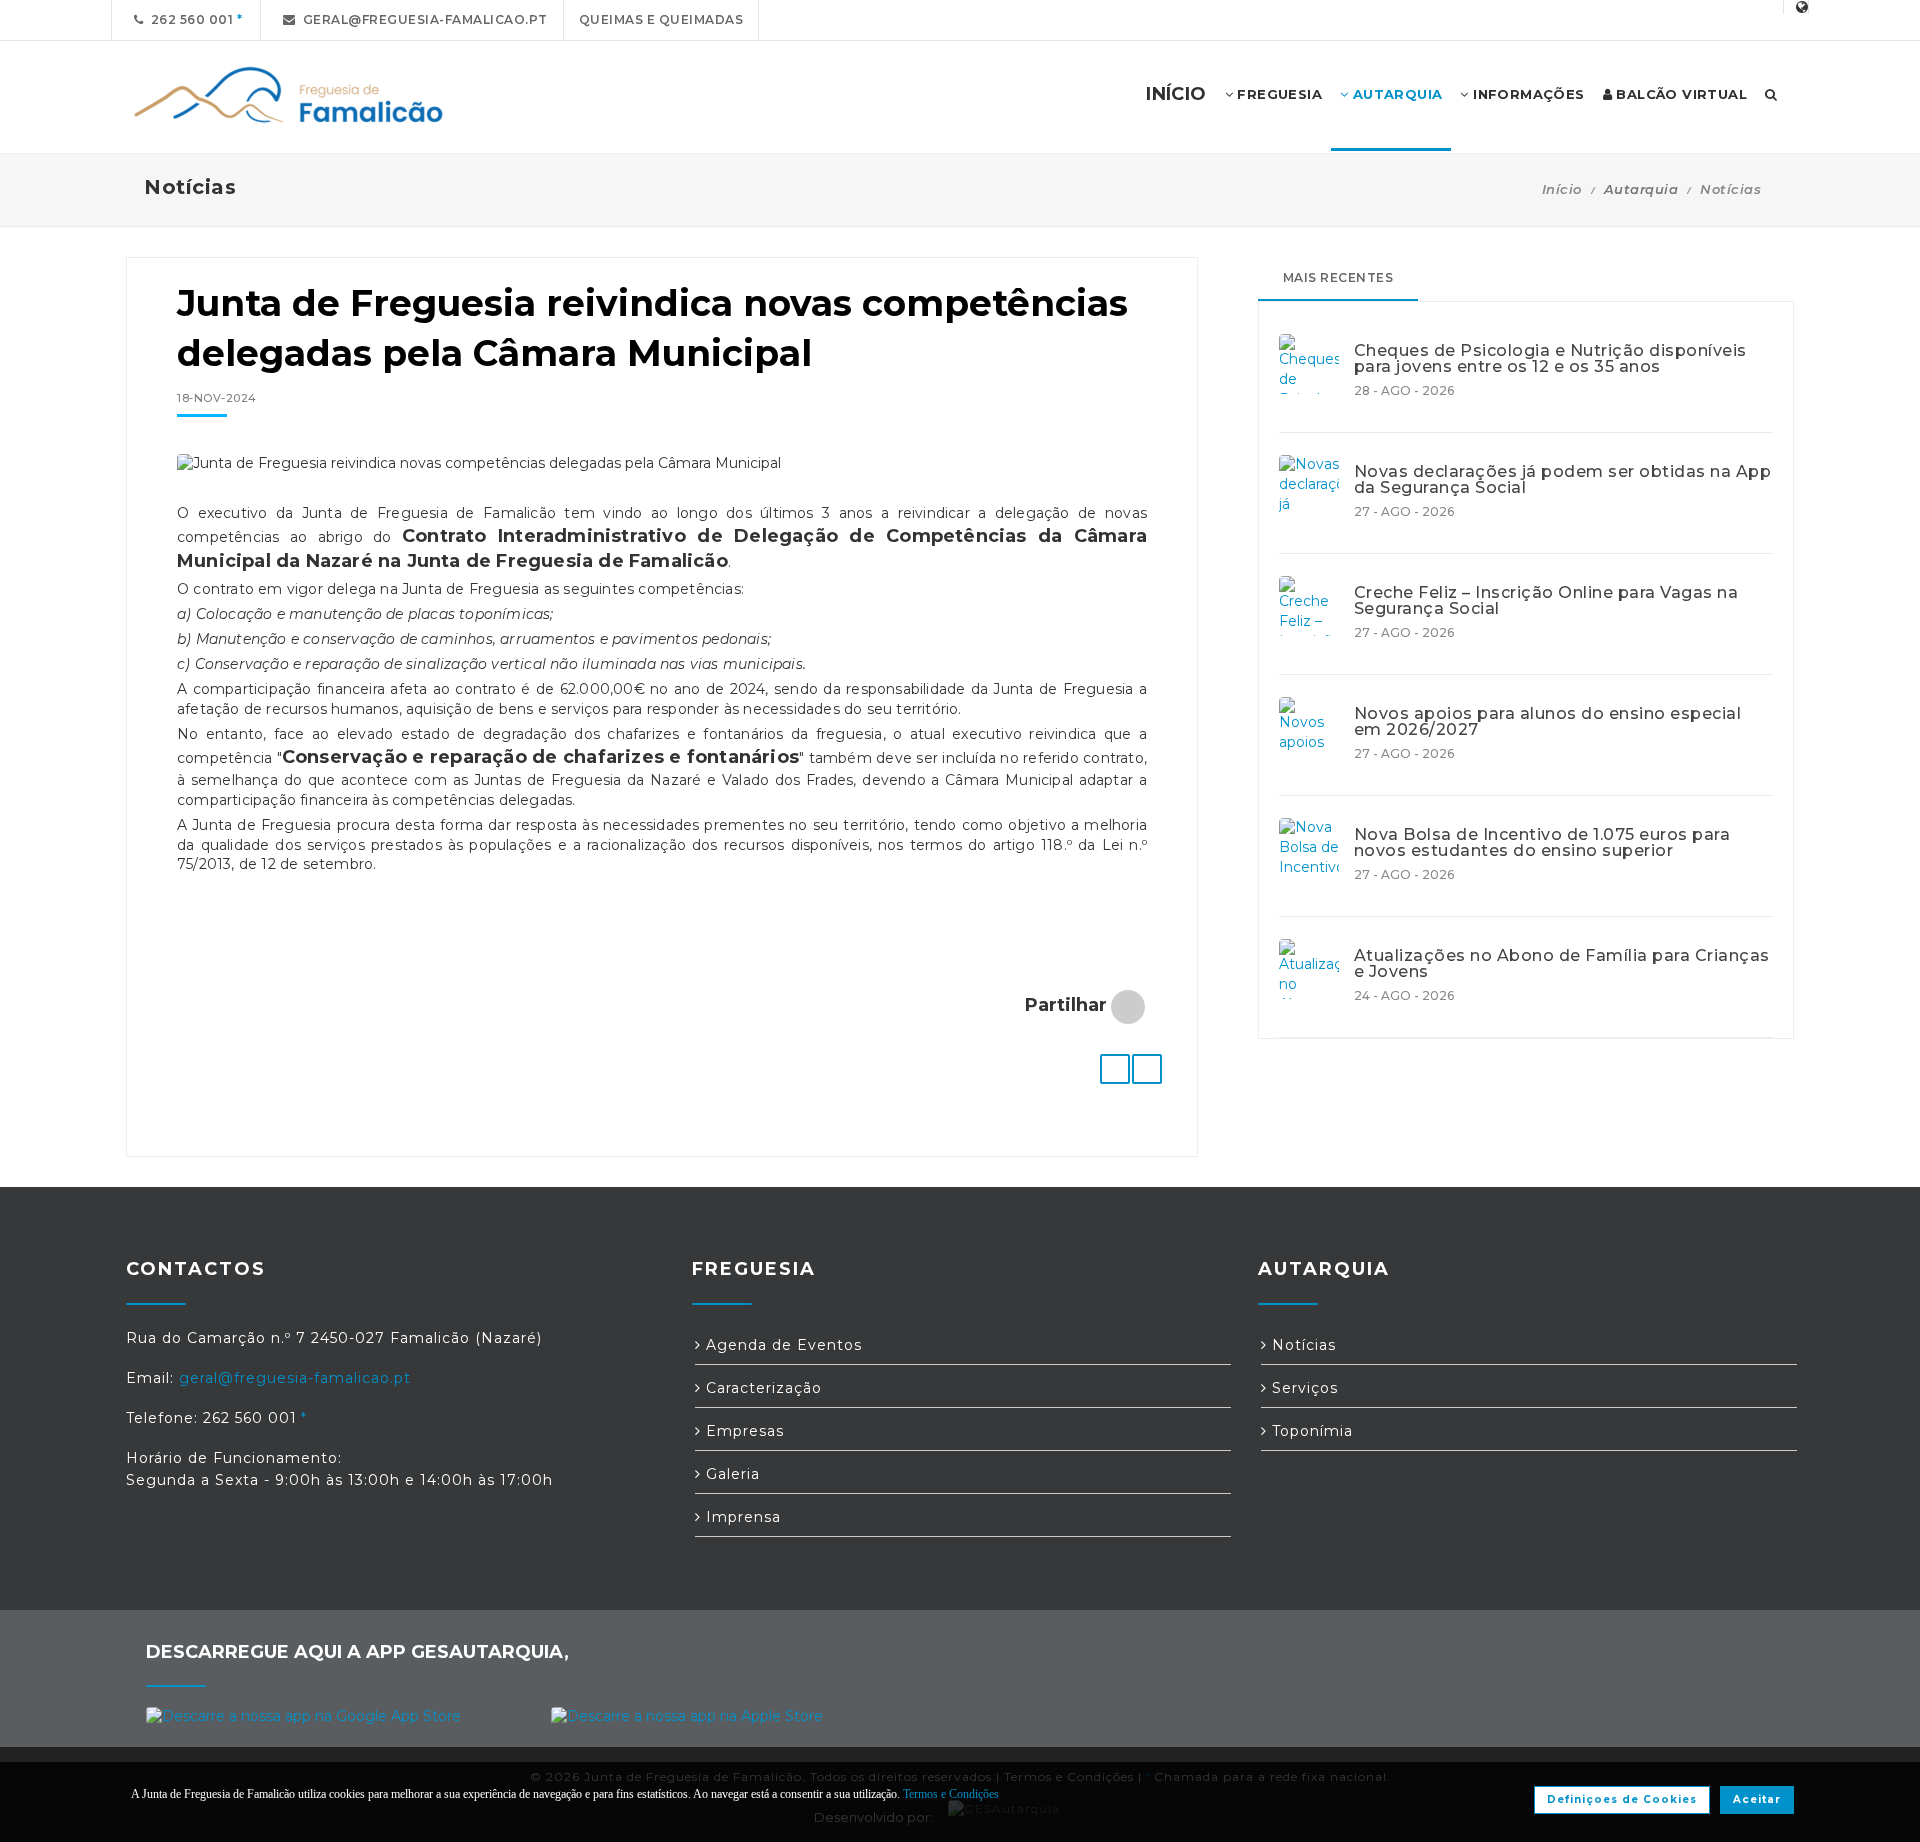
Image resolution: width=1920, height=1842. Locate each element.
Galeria (730, 1474)
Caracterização (761, 1388)
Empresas (742, 1431)
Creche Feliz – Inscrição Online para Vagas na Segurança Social (1546, 601)
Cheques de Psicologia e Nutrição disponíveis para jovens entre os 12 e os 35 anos (1550, 359)
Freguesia (1277, 94)
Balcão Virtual (1679, 94)
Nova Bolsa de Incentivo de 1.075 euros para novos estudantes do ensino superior (1542, 843)
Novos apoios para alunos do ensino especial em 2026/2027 (1548, 722)
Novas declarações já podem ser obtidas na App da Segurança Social (1563, 480)
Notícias (1730, 189)
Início (1562, 189)
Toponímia (1310, 1431)
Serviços (1302, 1388)
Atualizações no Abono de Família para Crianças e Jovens (1562, 964)
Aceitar (1757, 1799)
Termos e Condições (951, 1794)
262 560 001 (189, 19)
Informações (1527, 94)
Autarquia (1395, 94)
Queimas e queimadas (661, 19)
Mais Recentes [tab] (1338, 277)
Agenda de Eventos (781, 1345)
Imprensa (741, 1517)
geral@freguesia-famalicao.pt (422, 19)
